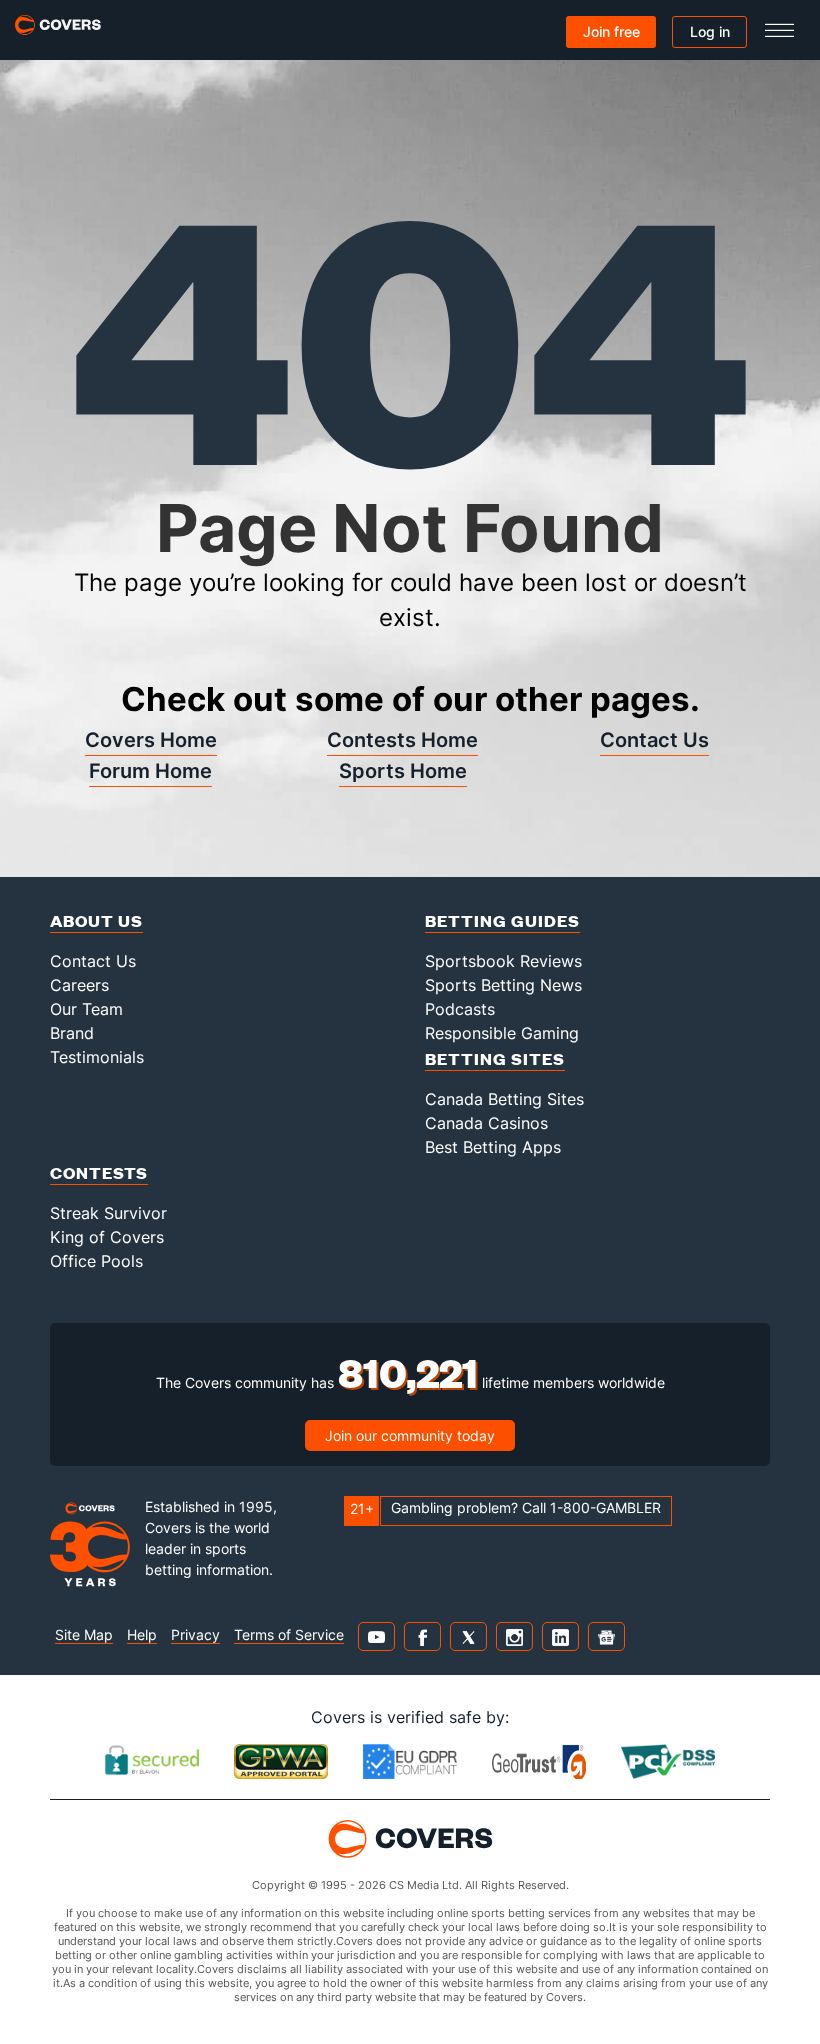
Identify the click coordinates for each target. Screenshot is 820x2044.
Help (142, 1634)
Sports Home (403, 771)
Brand (72, 1033)
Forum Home (150, 771)
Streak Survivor (108, 1213)
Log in (710, 31)
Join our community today (410, 1435)
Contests (99, 1172)
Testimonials (97, 1057)
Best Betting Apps (493, 1147)
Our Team (86, 1009)
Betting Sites (495, 1058)
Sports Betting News (503, 985)
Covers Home (151, 740)
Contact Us (654, 740)
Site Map (84, 1634)
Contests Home (402, 740)
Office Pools (96, 1261)
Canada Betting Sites (504, 1099)
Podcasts (460, 1009)
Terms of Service (289, 1634)
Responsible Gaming (502, 1033)
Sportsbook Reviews (503, 961)
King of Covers (107, 1237)
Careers (79, 985)
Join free (611, 31)
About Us (96, 920)
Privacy (195, 1634)
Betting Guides (502, 920)
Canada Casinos (486, 1123)
